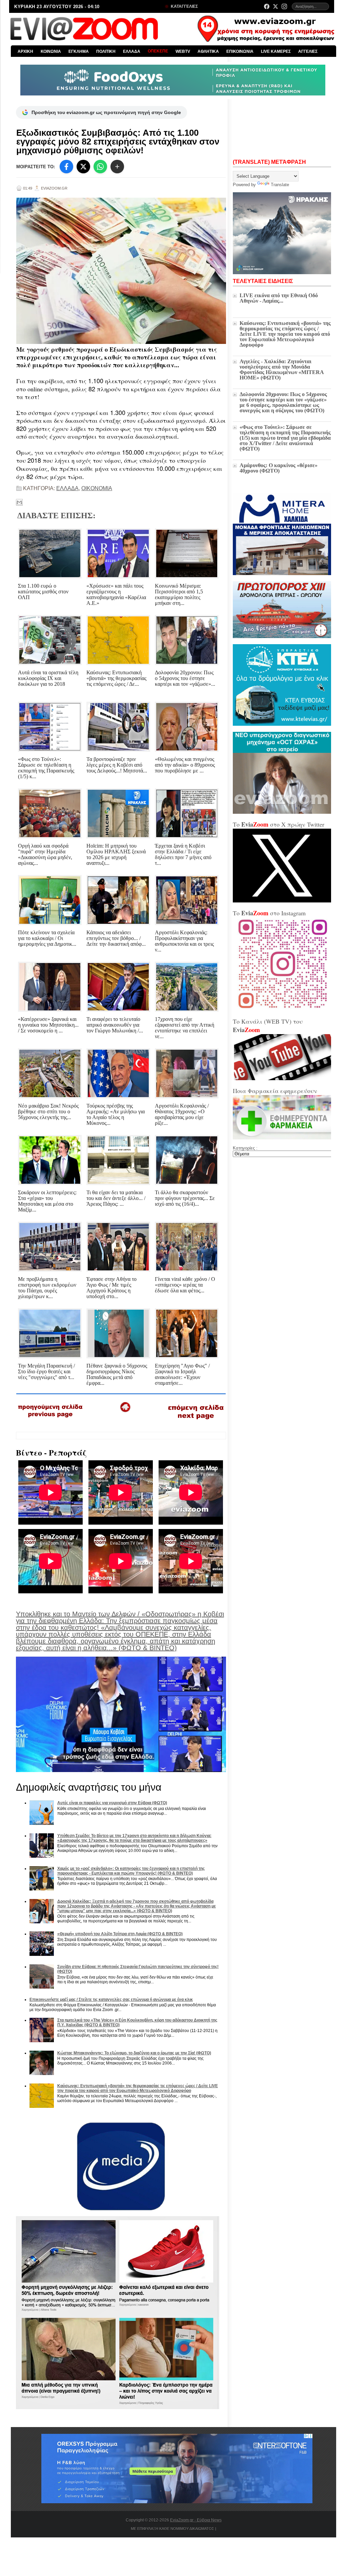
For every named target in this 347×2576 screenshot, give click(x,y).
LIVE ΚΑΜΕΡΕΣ (276, 51)
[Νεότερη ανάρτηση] (51, 1420)
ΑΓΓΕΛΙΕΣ (308, 51)
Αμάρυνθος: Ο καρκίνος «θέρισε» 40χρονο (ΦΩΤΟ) (279, 468)
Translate (280, 185)
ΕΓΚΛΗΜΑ (79, 51)
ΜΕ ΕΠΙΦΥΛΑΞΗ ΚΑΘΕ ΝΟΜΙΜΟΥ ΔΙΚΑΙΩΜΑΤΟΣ (172, 2529)
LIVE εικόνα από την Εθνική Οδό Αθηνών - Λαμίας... (279, 298)
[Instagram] (284, 6)
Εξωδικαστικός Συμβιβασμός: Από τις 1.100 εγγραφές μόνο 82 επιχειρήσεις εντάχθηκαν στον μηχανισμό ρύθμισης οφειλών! (118, 141)
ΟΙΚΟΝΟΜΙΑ (97, 488)
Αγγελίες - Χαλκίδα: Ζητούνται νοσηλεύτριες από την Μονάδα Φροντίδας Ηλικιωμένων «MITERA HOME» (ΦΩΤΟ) (282, 369)
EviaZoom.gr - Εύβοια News (196, 2520)
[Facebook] (267, 6)
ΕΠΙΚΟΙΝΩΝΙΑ (240, 51)
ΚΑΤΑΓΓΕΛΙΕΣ (184, 6)
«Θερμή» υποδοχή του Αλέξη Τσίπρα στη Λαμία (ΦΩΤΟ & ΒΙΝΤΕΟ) (120, 1934)
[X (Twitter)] (275, 6)
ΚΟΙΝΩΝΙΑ (51, 51)
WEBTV (183, 51)
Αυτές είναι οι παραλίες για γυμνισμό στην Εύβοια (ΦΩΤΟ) (112, 1803)
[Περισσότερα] (117, 167)
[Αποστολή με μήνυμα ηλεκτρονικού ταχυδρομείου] (19, 502)
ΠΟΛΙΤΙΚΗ (106, 51)
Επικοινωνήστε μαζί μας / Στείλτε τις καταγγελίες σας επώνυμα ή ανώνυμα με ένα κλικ (111, 2000)
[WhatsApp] (100, 167)
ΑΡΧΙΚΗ (25, 51)
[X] (83, 167)
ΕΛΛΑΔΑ (132, 51)
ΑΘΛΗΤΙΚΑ (208, 51)
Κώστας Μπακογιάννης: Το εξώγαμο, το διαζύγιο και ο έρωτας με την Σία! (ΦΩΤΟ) (134, 2053)
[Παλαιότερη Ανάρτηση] (196, 1421)
